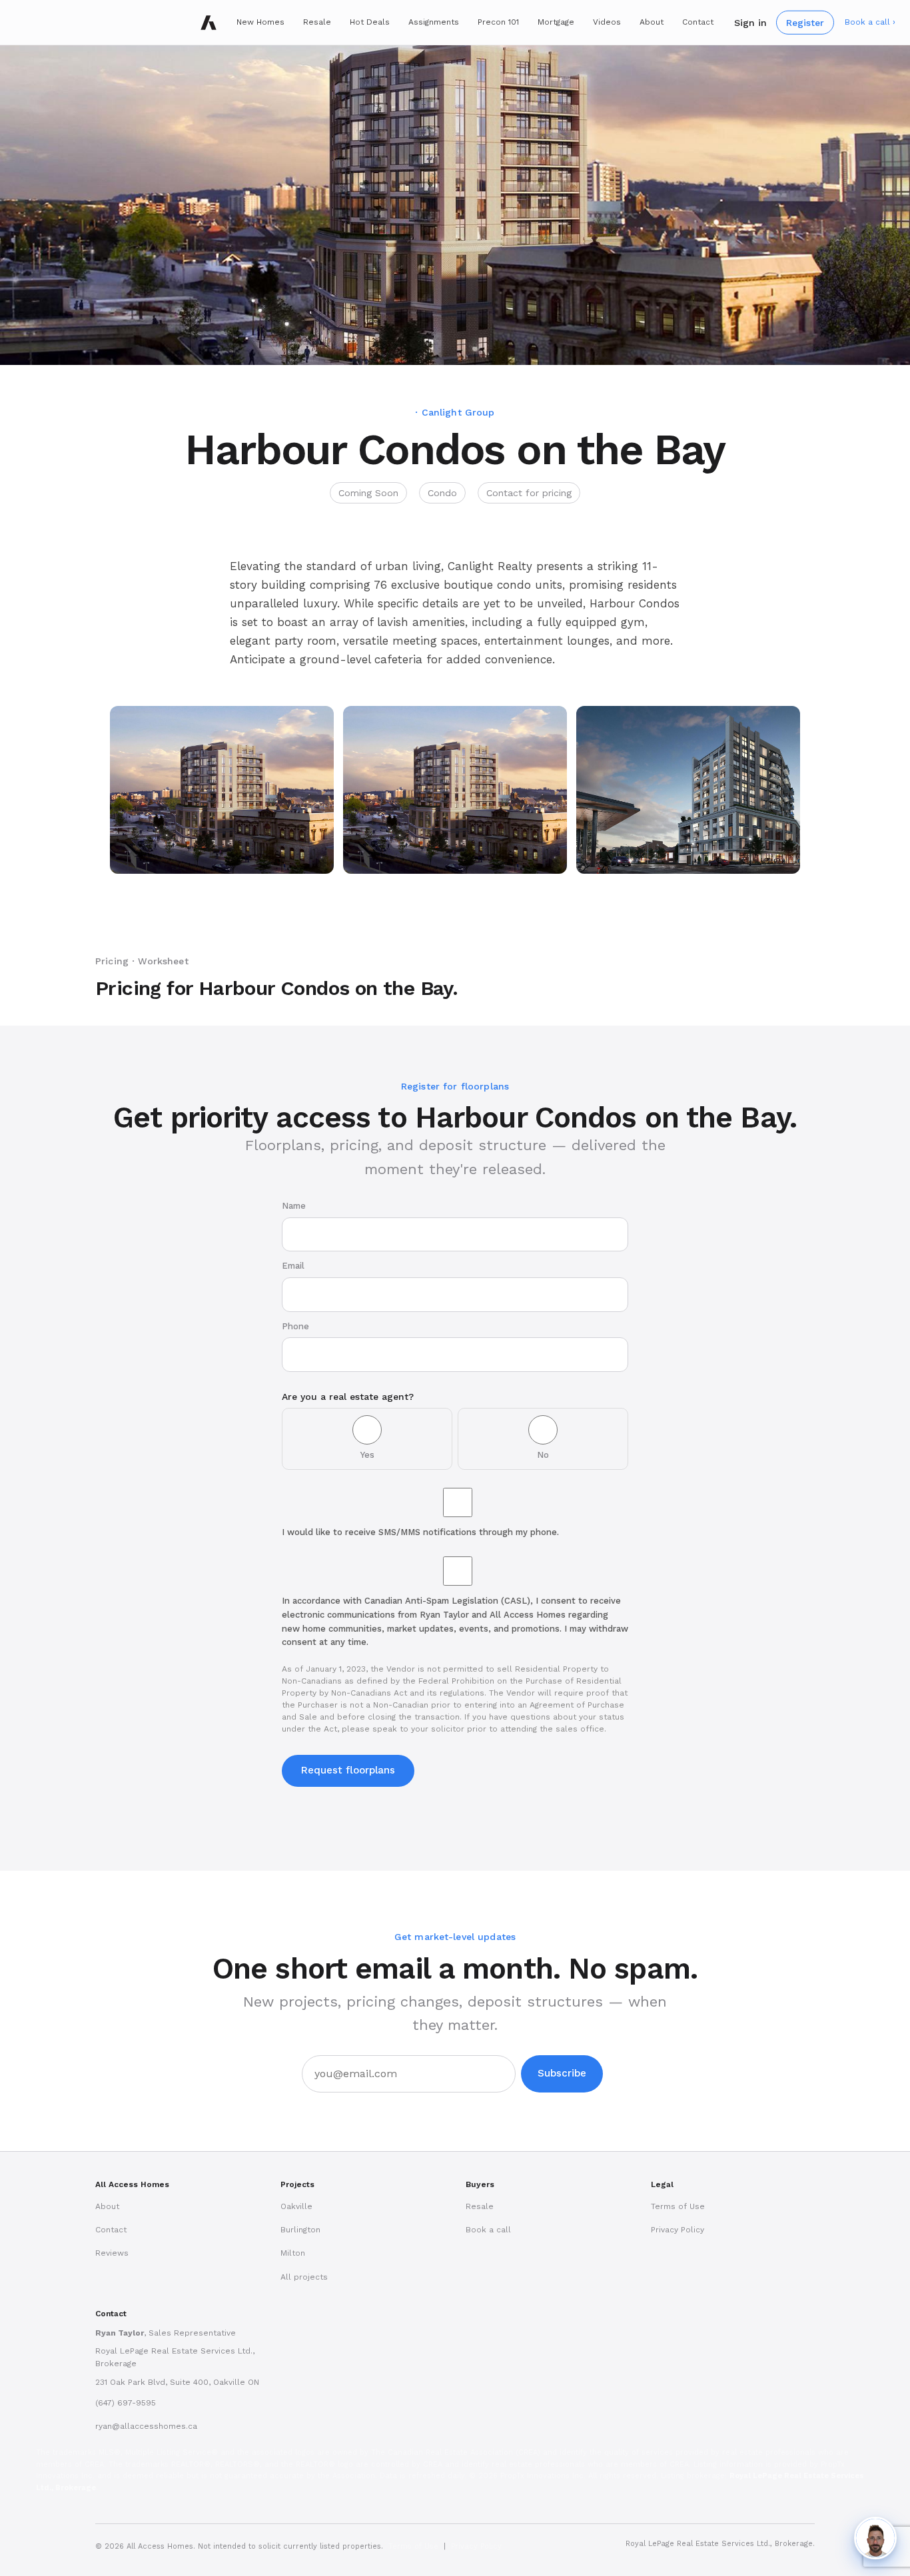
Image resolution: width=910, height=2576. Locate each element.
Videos (607, 22)
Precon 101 (498, 22)
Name (294, 1206)
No (543, 1455)
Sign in (750, 22)
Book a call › (870, 22)
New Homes (260, 22)
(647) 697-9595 (126, 2403)
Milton (293, 2253)
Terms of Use (678, 2206)
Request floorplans (348, 1770)
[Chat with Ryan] (875, 2538)
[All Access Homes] (209, 23)
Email (293, 1266)
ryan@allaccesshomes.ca (146, 2426)
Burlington (300, 2230)
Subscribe (562, 2073)
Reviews (112, 2253)
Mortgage (556, 22)
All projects (304, 2277)
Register (805, 22)
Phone (295, 1326)
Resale (317, 22)
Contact (698, 22)
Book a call (488, 2230)
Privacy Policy (678, 2230)
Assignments (434, 22)
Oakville (296, 2206)
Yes (367, 1455)
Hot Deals (370, 22)
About (652, 22)
